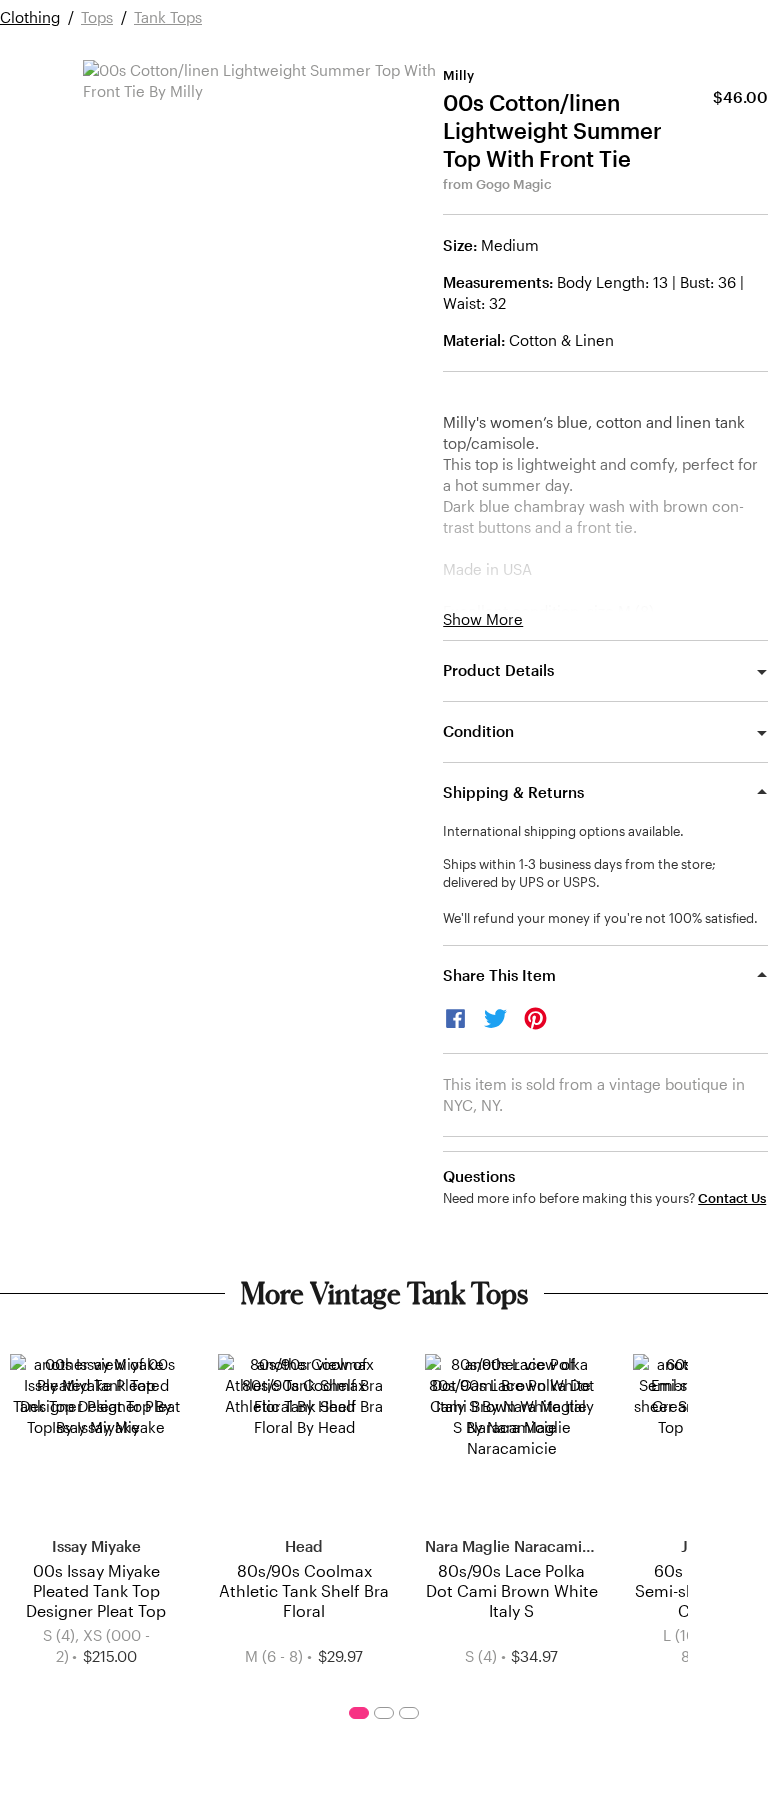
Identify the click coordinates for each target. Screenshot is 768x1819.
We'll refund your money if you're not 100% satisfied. (600, 918)
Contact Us (732, 1198)
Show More (483, 619)
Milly (458, 75)
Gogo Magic (513, 184)
